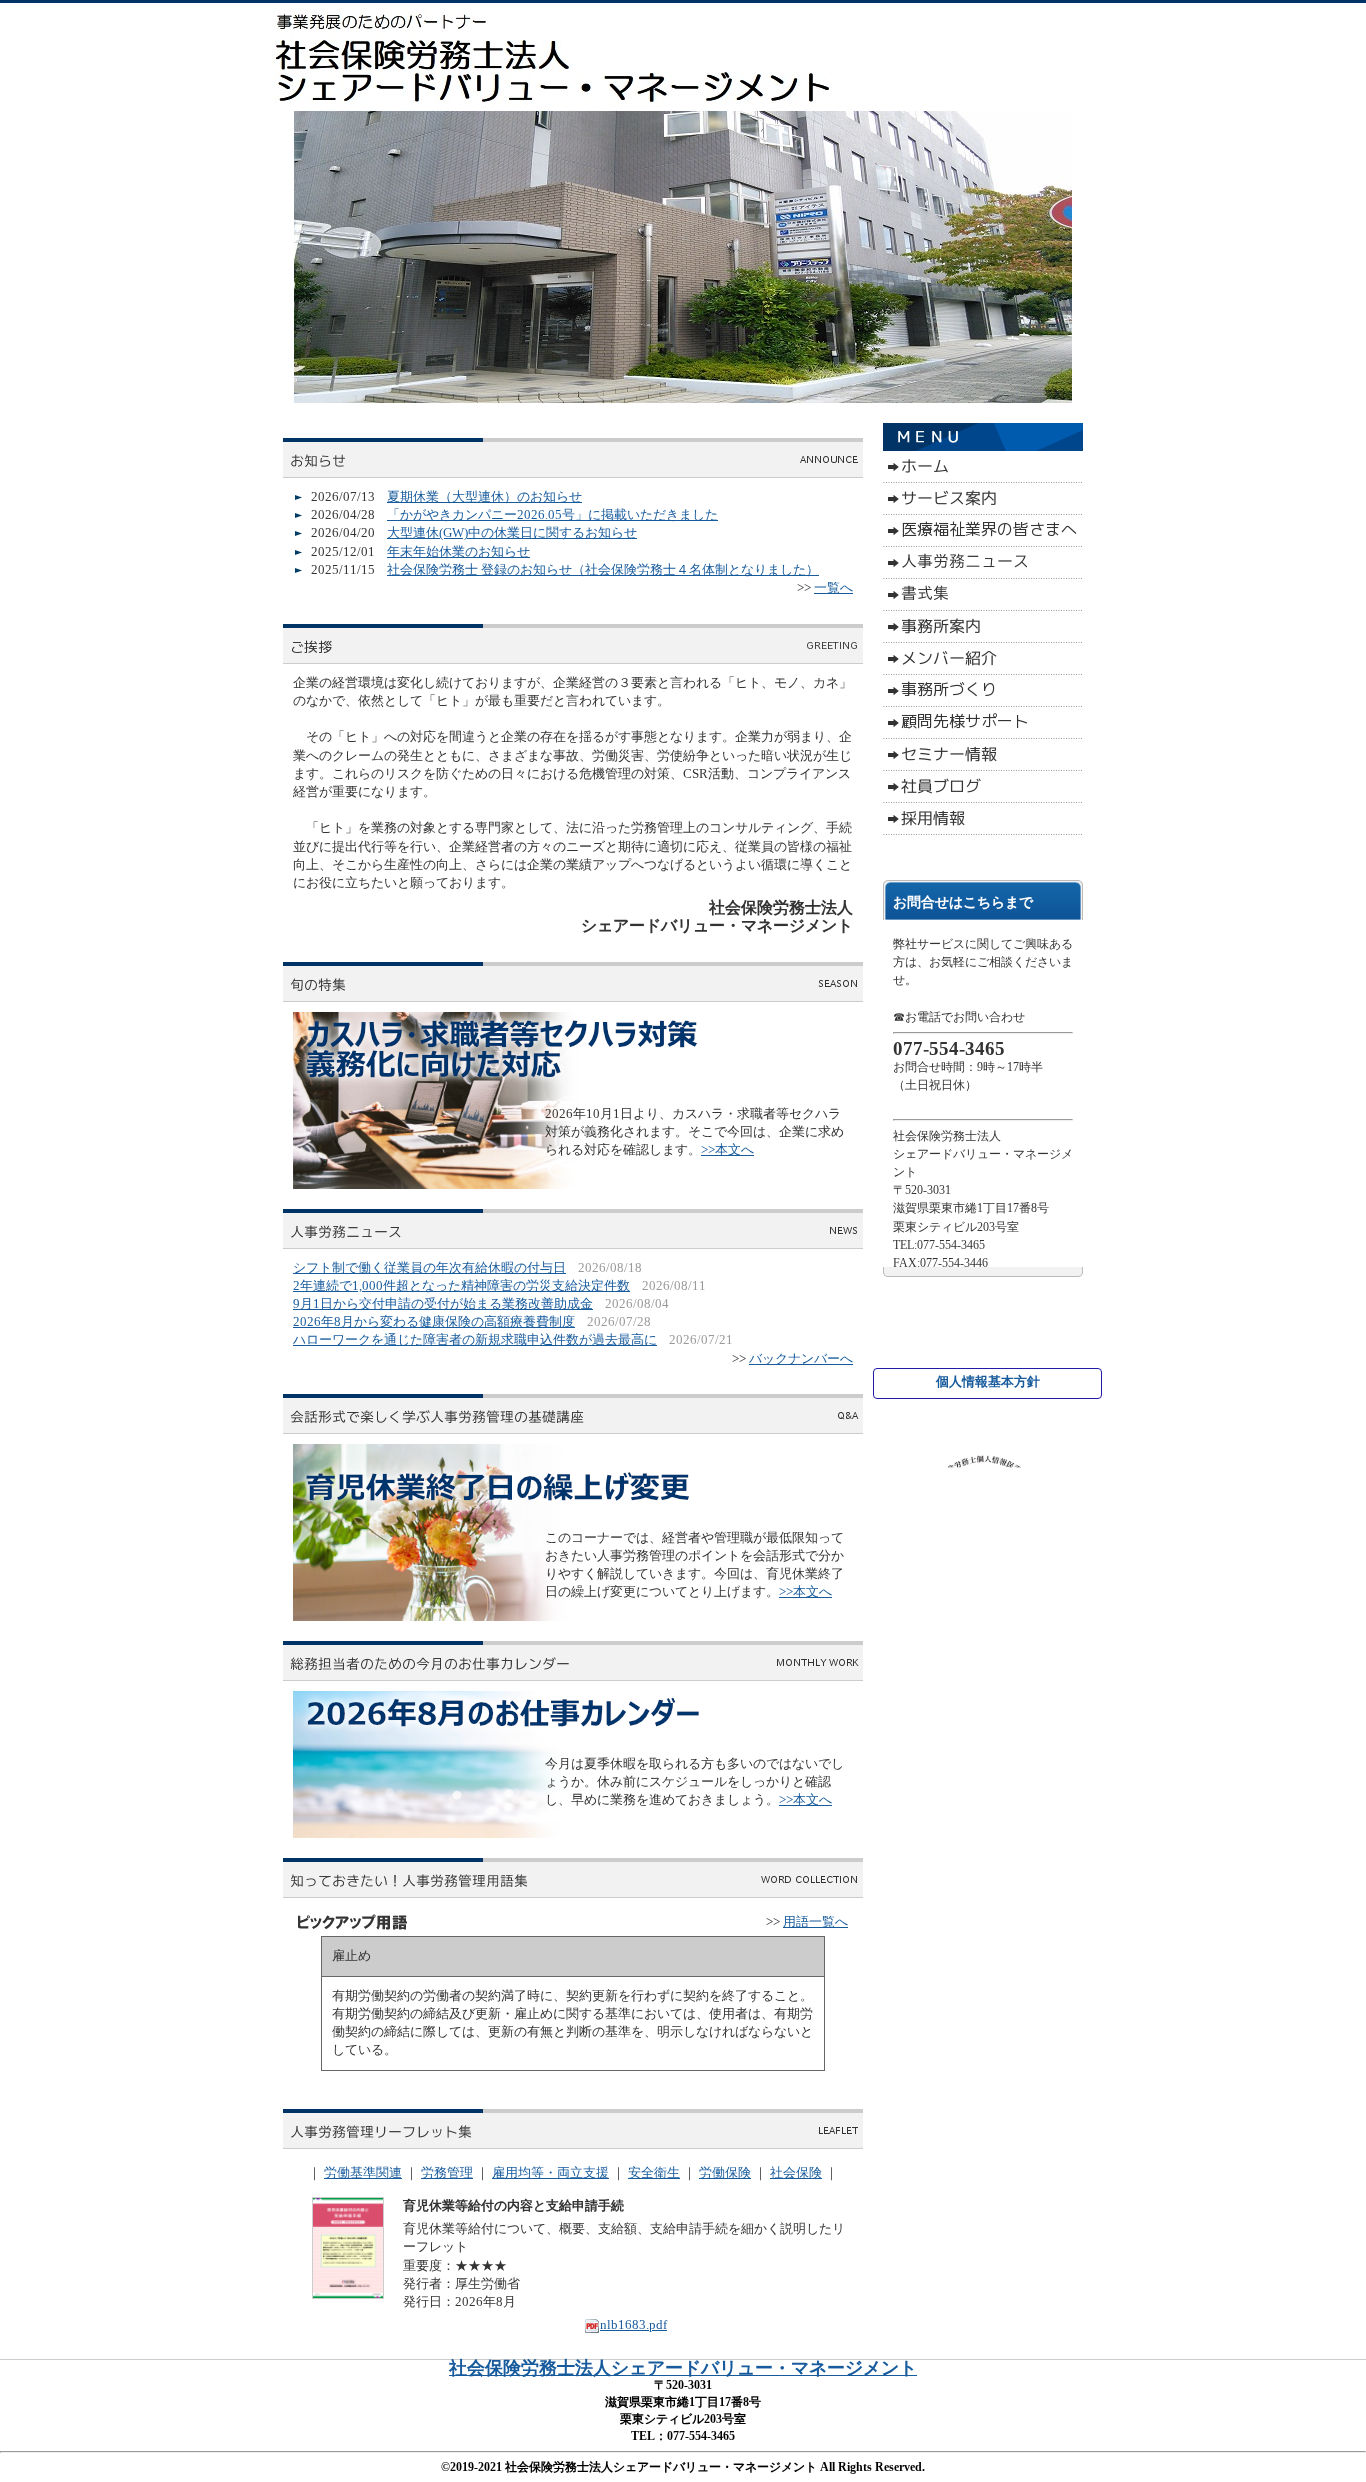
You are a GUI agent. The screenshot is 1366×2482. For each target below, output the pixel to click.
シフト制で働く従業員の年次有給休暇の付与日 (429, 1267)
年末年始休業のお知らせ (458, 551)
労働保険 (725, 2172)
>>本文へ (727, 1149)
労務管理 (447, 2172)
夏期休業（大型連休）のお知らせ (484, 496)
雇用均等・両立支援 (550, 2172)
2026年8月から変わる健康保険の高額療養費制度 (434, 1321)
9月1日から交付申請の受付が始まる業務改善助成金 (443, 1303)
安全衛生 (654, 2172)
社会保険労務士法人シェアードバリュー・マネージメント (683, 2368)
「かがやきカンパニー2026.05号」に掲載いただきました (552, 514)
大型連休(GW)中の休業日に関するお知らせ (512, 532)
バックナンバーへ (801, 1358)
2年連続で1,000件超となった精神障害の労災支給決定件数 (461, 1285)
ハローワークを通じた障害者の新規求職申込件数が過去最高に (475, 1339)
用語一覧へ (815, 1921)
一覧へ (833, 587)
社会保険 (796, 2172)
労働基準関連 (363, 2172)
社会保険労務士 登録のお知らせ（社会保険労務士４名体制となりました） (603, 569)
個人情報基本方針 (988, 1381)
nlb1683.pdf (633, 2324)
